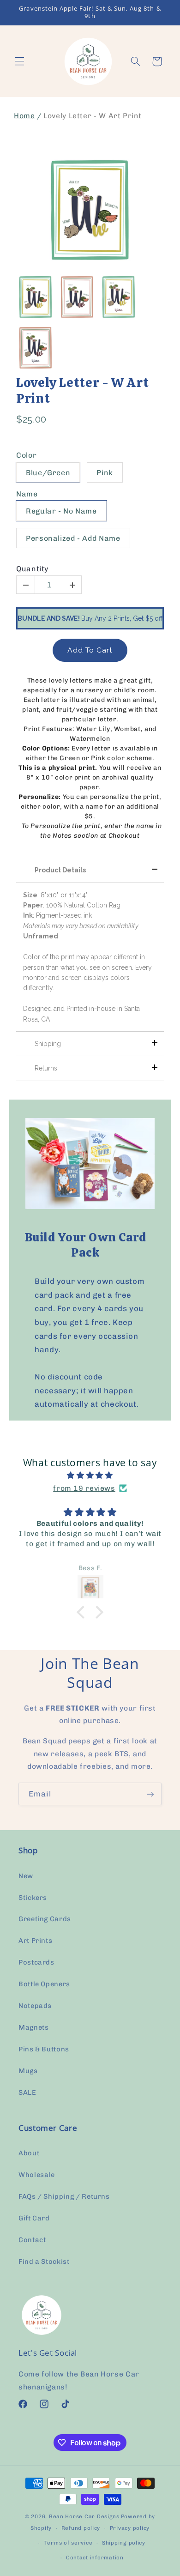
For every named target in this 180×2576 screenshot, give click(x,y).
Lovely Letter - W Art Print (82, 390)
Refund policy (81, 2528)
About (29, 2153)
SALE (27, 2092)
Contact (32, 2240)
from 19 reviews (84, 1488)
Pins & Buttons (44, 2049)
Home (24, 116)
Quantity (32, 569)
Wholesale (37, 2175)
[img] (90, 1475)
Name (27, 494)
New (26, 1876)
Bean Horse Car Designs (84, 2516)
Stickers (33, 1898)
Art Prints (35, 1941)
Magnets (33, 2027)
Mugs (28, 2071)
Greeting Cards (45, 1919)
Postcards (36, 1962)
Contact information (95, 2558)
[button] (19, 61)
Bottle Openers (44, 1984)
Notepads (35, 2006)
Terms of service (69, 2543)
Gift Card (34, 2218)
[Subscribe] (150, 1794)
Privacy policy (130, 2528)
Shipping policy (124, 2543)
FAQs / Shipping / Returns (64, 2196)
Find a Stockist (44, 2262)
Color (26, 455)
